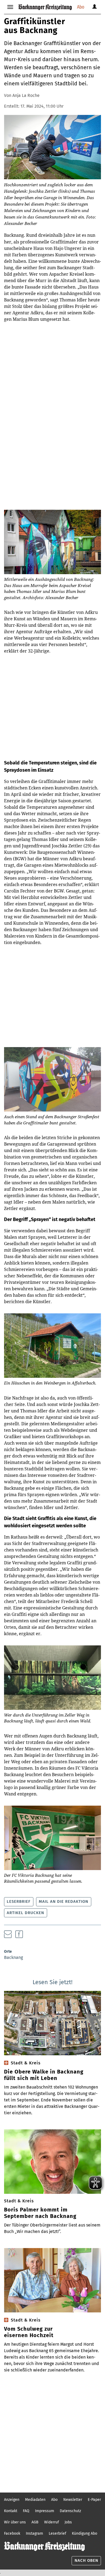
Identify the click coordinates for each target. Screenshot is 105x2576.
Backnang (13, 1957)
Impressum (45, 2511)
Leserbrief (19, 1901)
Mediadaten (35, 2500)
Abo (81, 7)
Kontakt (11, 2511)
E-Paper (94, 2500)
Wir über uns (15, 2522)
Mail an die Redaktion (64, 1901)
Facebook (12, 2533)
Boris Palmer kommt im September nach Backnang (40, 2213)
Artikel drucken (25, 1913)
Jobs (68, 2522)
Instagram (34, 2533)
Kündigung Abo (85, 2533)
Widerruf (52, 2522)
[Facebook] (19, 1934)
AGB (35, 2522)
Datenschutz (70, 2511)
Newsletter (73, 2500)
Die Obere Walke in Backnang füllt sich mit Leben (44, 2075)
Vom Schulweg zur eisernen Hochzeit (29, 2332)
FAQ (26, 2511)
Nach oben (86, 2560)
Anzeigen (12, 2500)
